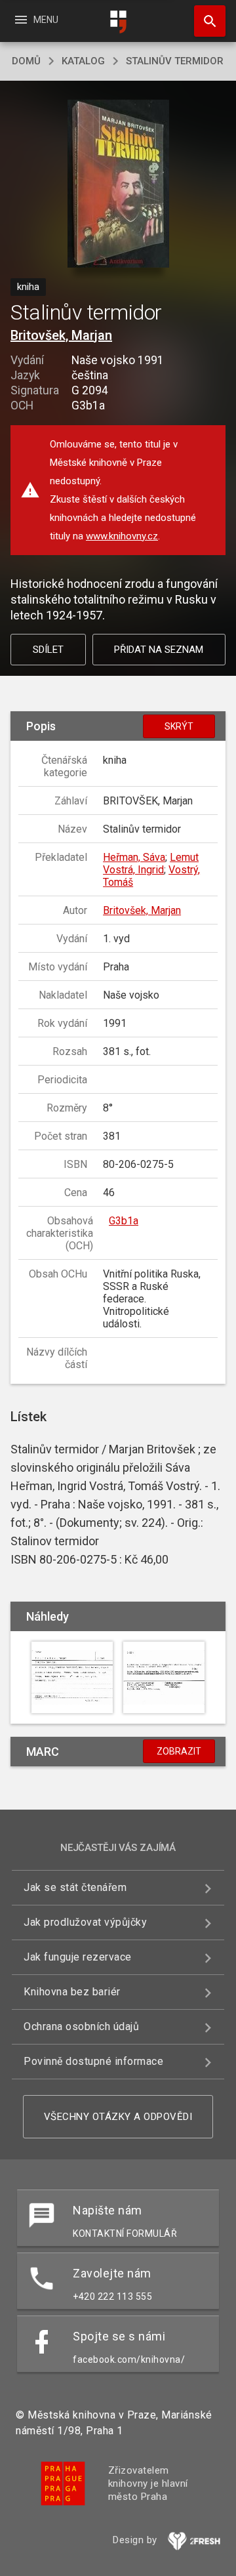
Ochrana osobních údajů (81, 2026)
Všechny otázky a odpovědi (118, 2117)
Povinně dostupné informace (93, 2061)
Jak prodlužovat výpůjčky (85, 1922)
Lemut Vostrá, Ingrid (151, 863)
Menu (36, 20)
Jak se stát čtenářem (75, 1887)
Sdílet (48, 650)
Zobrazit (179, 1751)
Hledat (205, 21)
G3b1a (124, 1221)
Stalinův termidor (175, 61)
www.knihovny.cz (122, 536)
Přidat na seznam (159, 650)
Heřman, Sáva (134, 857)
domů (26, 61)
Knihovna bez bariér (72, 1992)
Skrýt (179, 726)
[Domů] (118, 22)
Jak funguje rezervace (78, 1957)
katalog (83, 61)
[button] (118, 185)
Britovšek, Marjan (61, 335)
